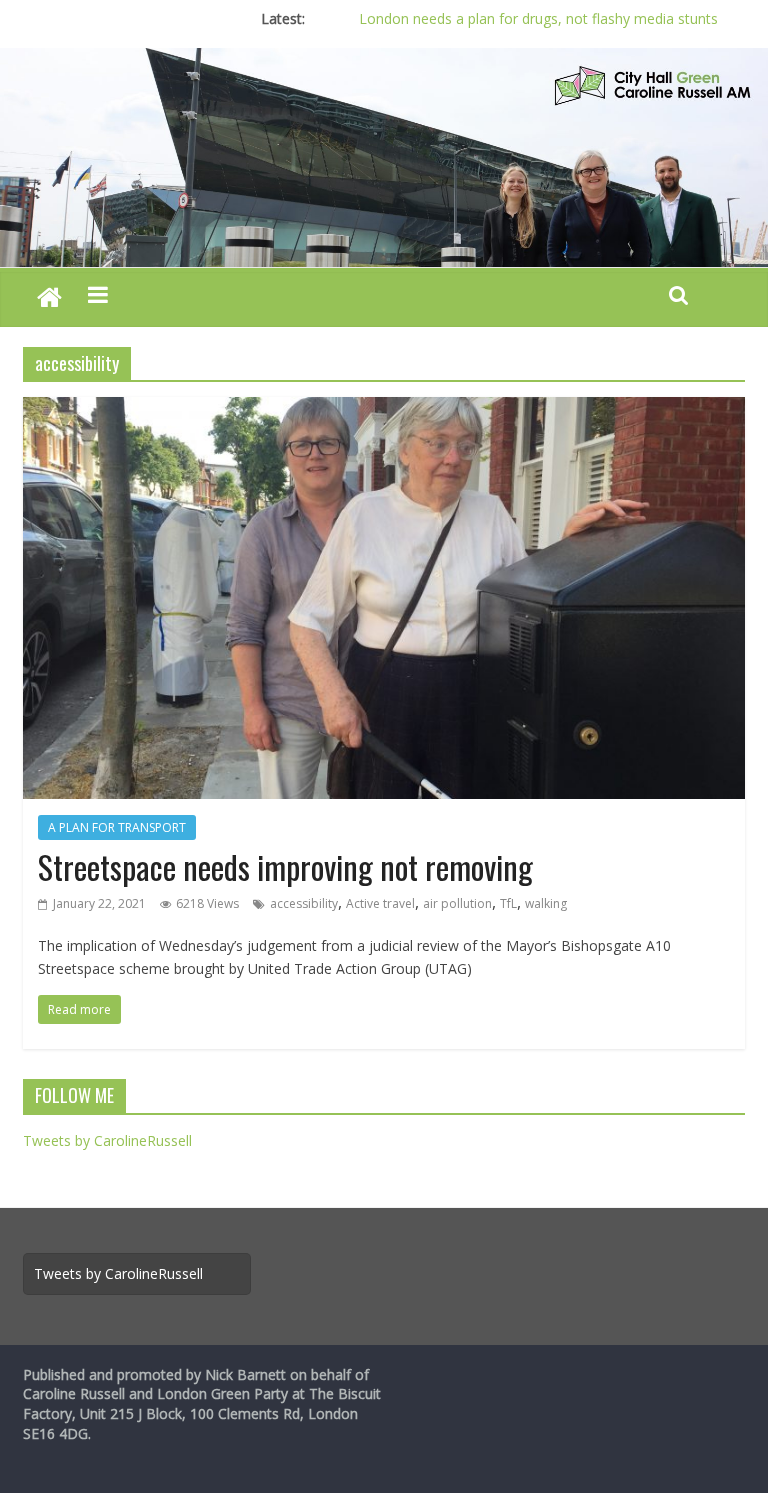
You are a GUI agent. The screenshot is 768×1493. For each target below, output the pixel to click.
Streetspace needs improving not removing (285, 866)
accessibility (304, 903)
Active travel (380, 903)
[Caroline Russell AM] (49, 299)
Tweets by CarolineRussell (107, 1140)
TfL (508, 903)
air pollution (457, 903)
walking (546, 903)
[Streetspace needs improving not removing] (384, 409)
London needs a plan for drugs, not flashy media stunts (538, 18)
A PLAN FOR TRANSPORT (117, 827)
